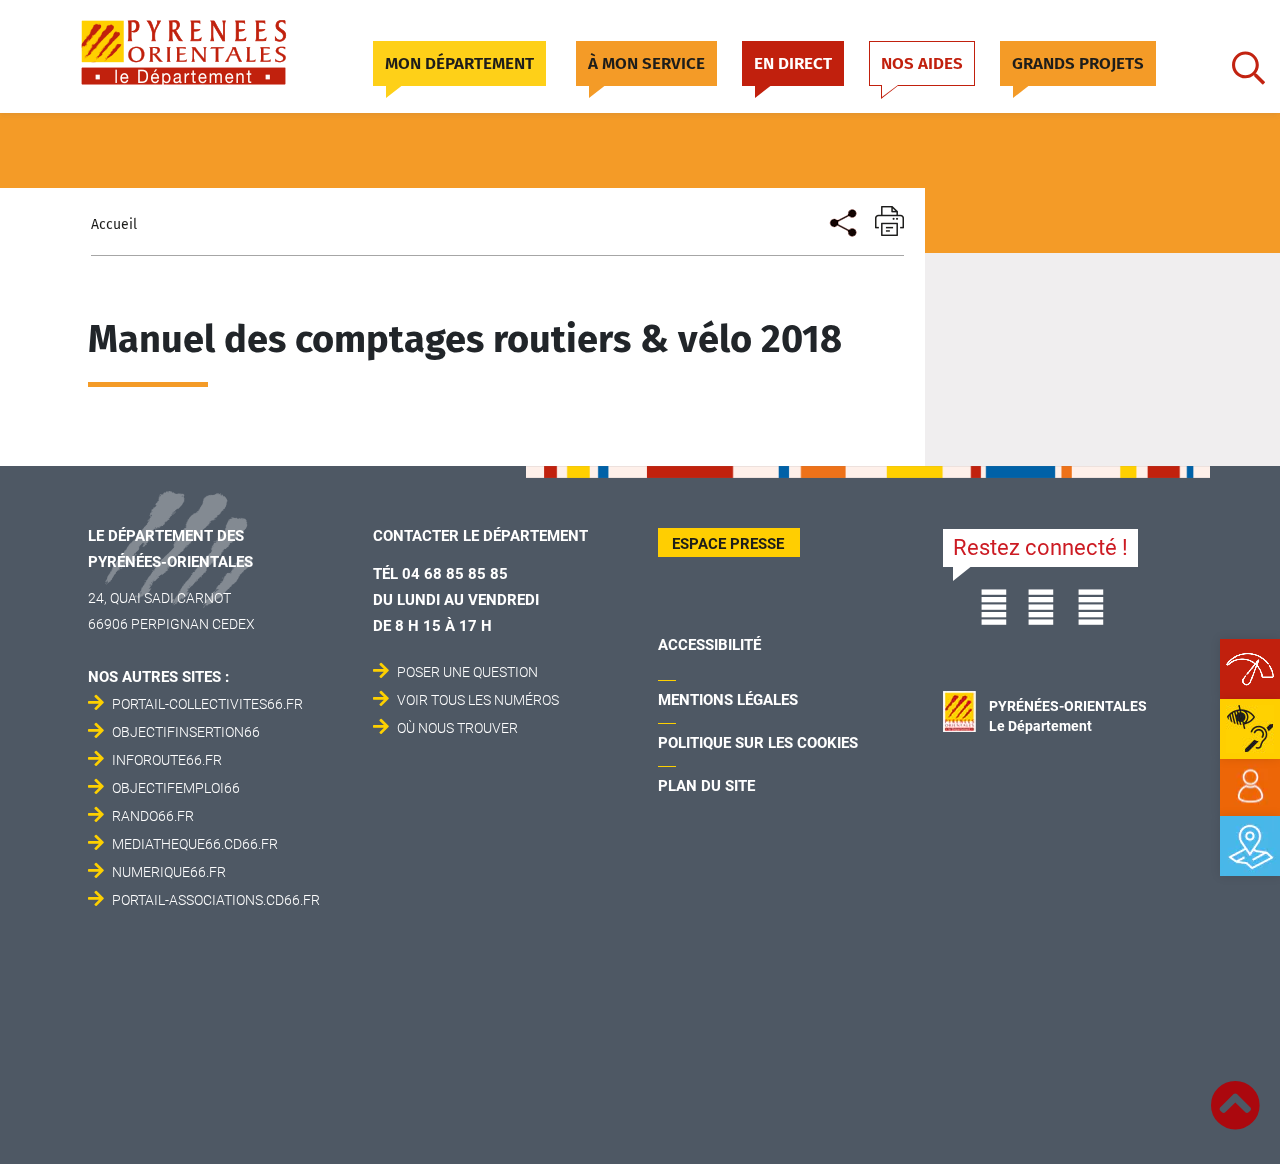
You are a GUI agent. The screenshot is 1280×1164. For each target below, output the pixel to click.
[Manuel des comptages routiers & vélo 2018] (841, 220)
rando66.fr (153, 816)
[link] (1250, 787)
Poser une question (467, 672)
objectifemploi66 (176, 788)
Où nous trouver (457, 728)
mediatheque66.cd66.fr (195, 844)
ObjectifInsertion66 (186, 732)
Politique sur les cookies (758, 743)
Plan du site (706, 786)
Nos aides (922, 63)
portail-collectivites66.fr (207, 704)
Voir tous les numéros (478, 700)
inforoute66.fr (167, 760)
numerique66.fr (169, 872)
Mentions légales (728, 700)
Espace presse (728, 544)
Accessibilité (709, 645)
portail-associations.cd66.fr (216, 900)
